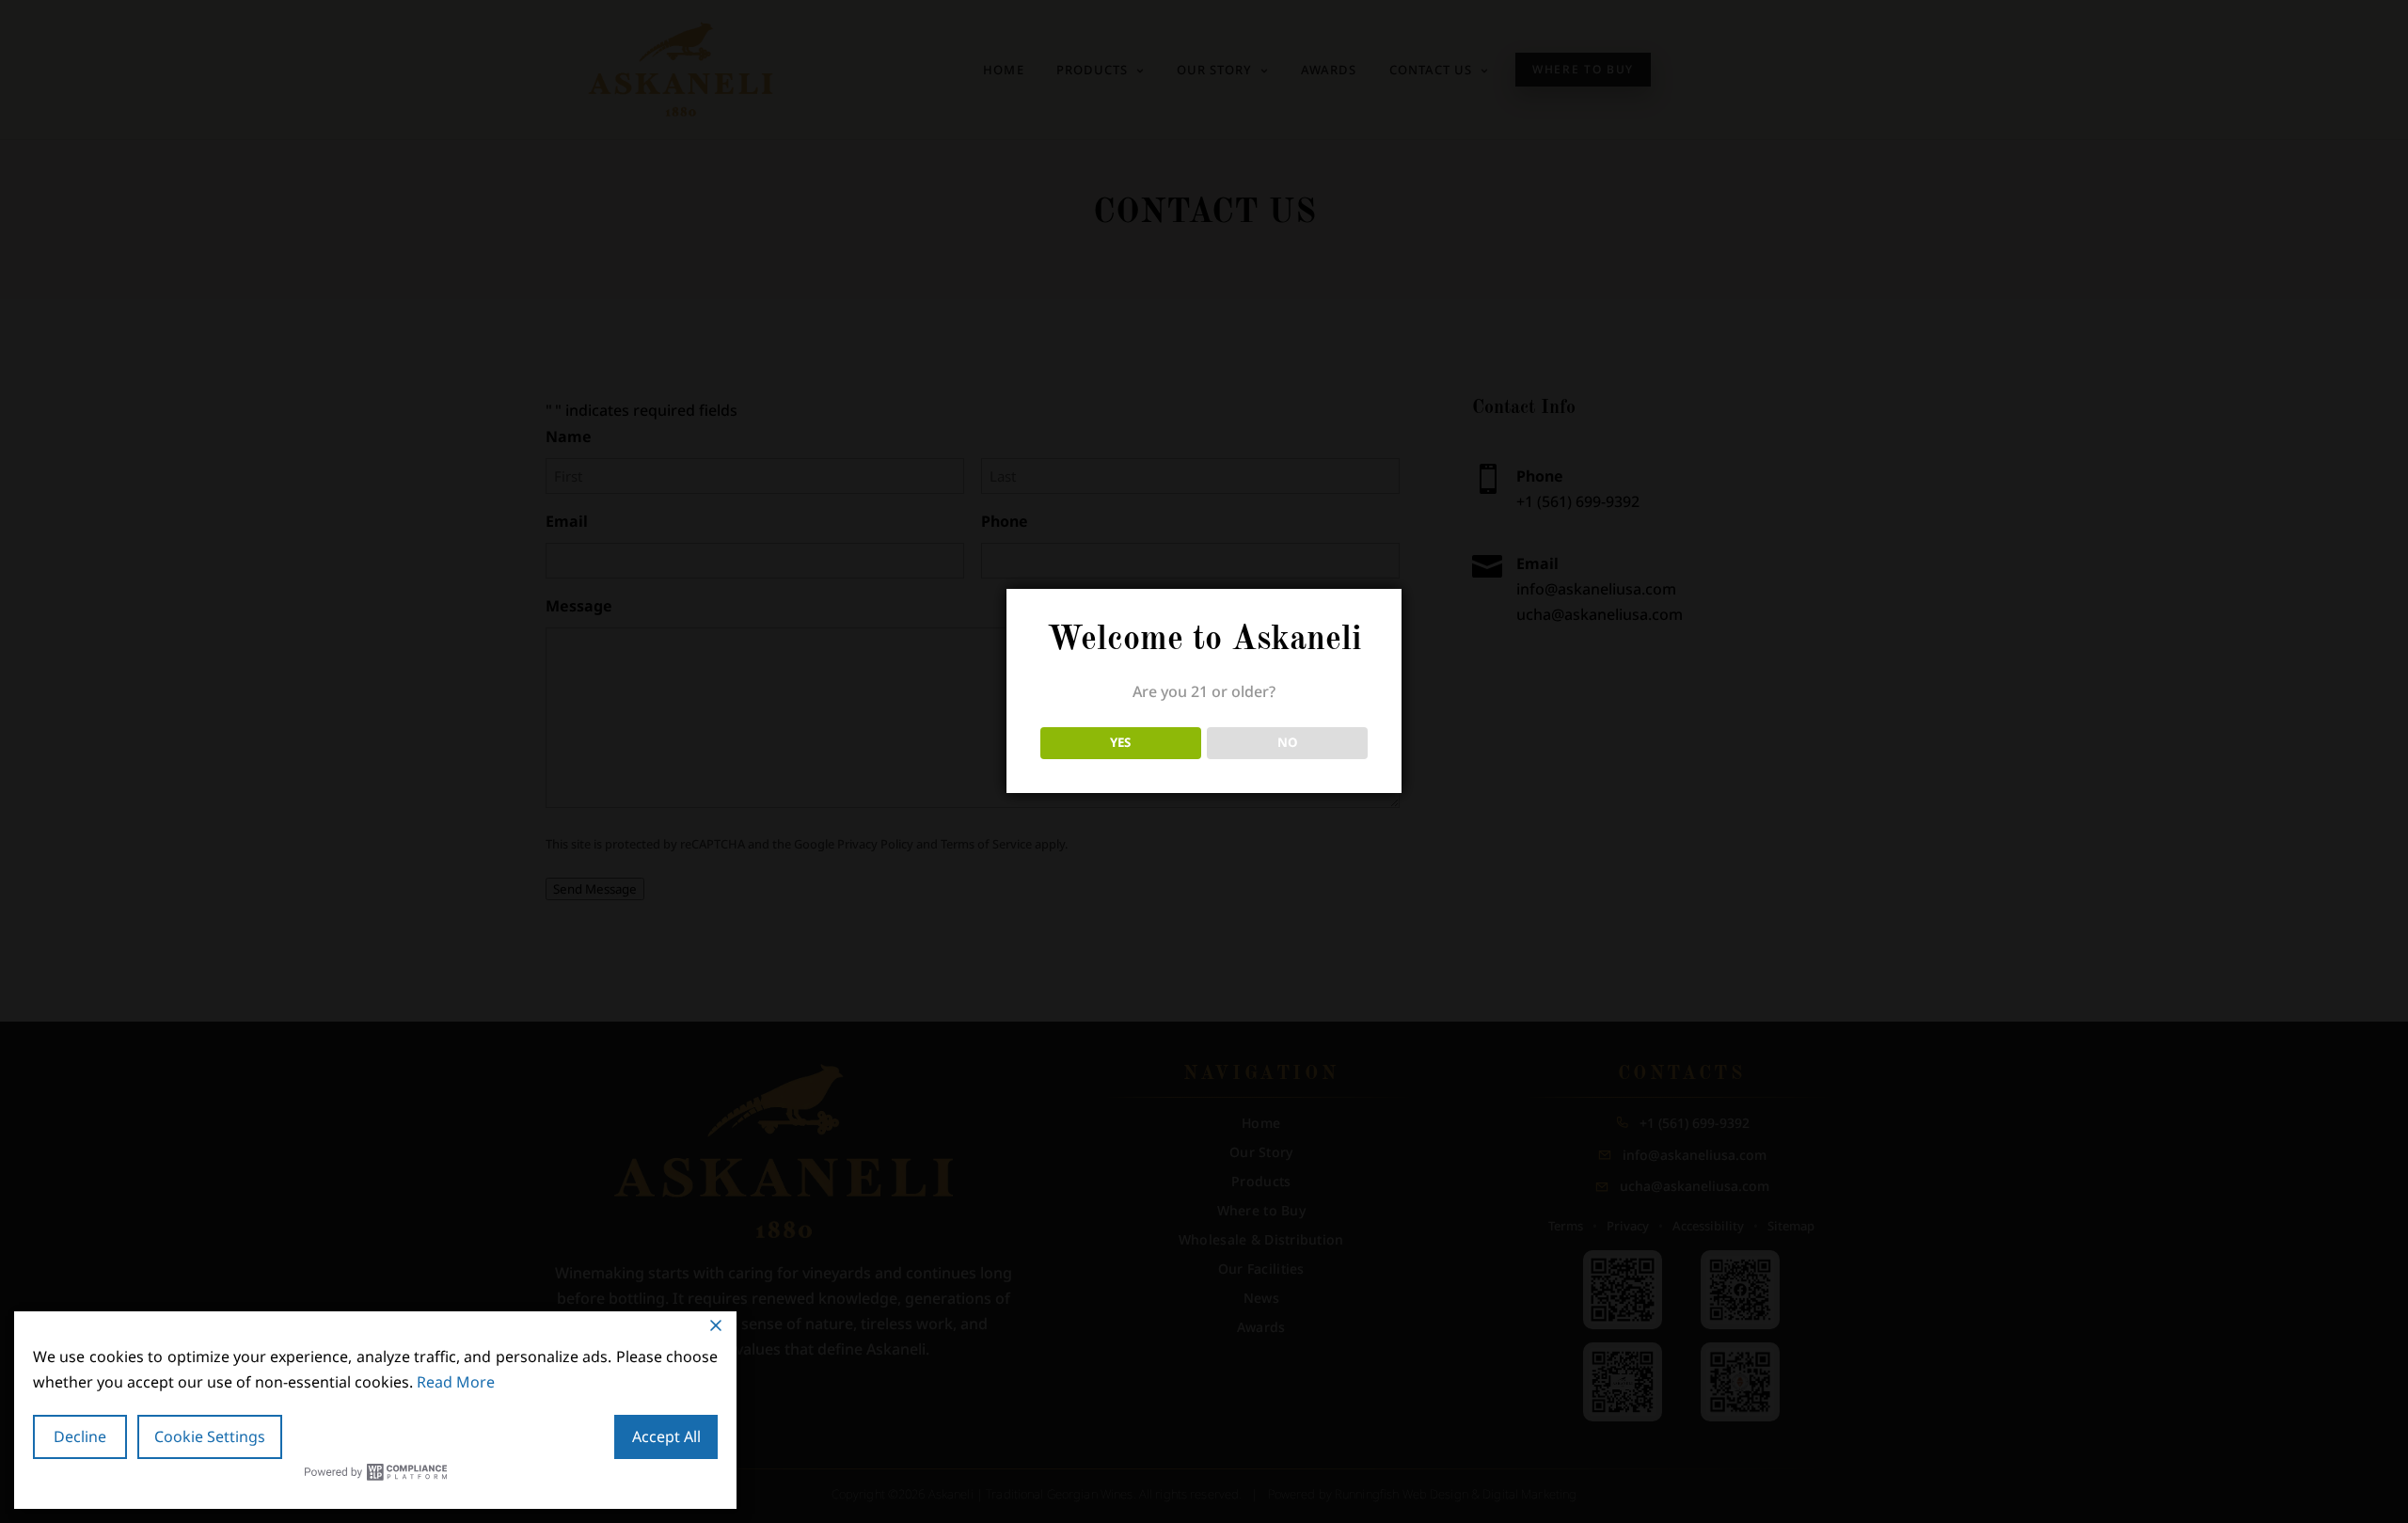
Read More (456, 1382)
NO (1288, 742)
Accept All (666, 1436)
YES (1120, 742)
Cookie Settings (210, 1436)
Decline (80, 1436)
